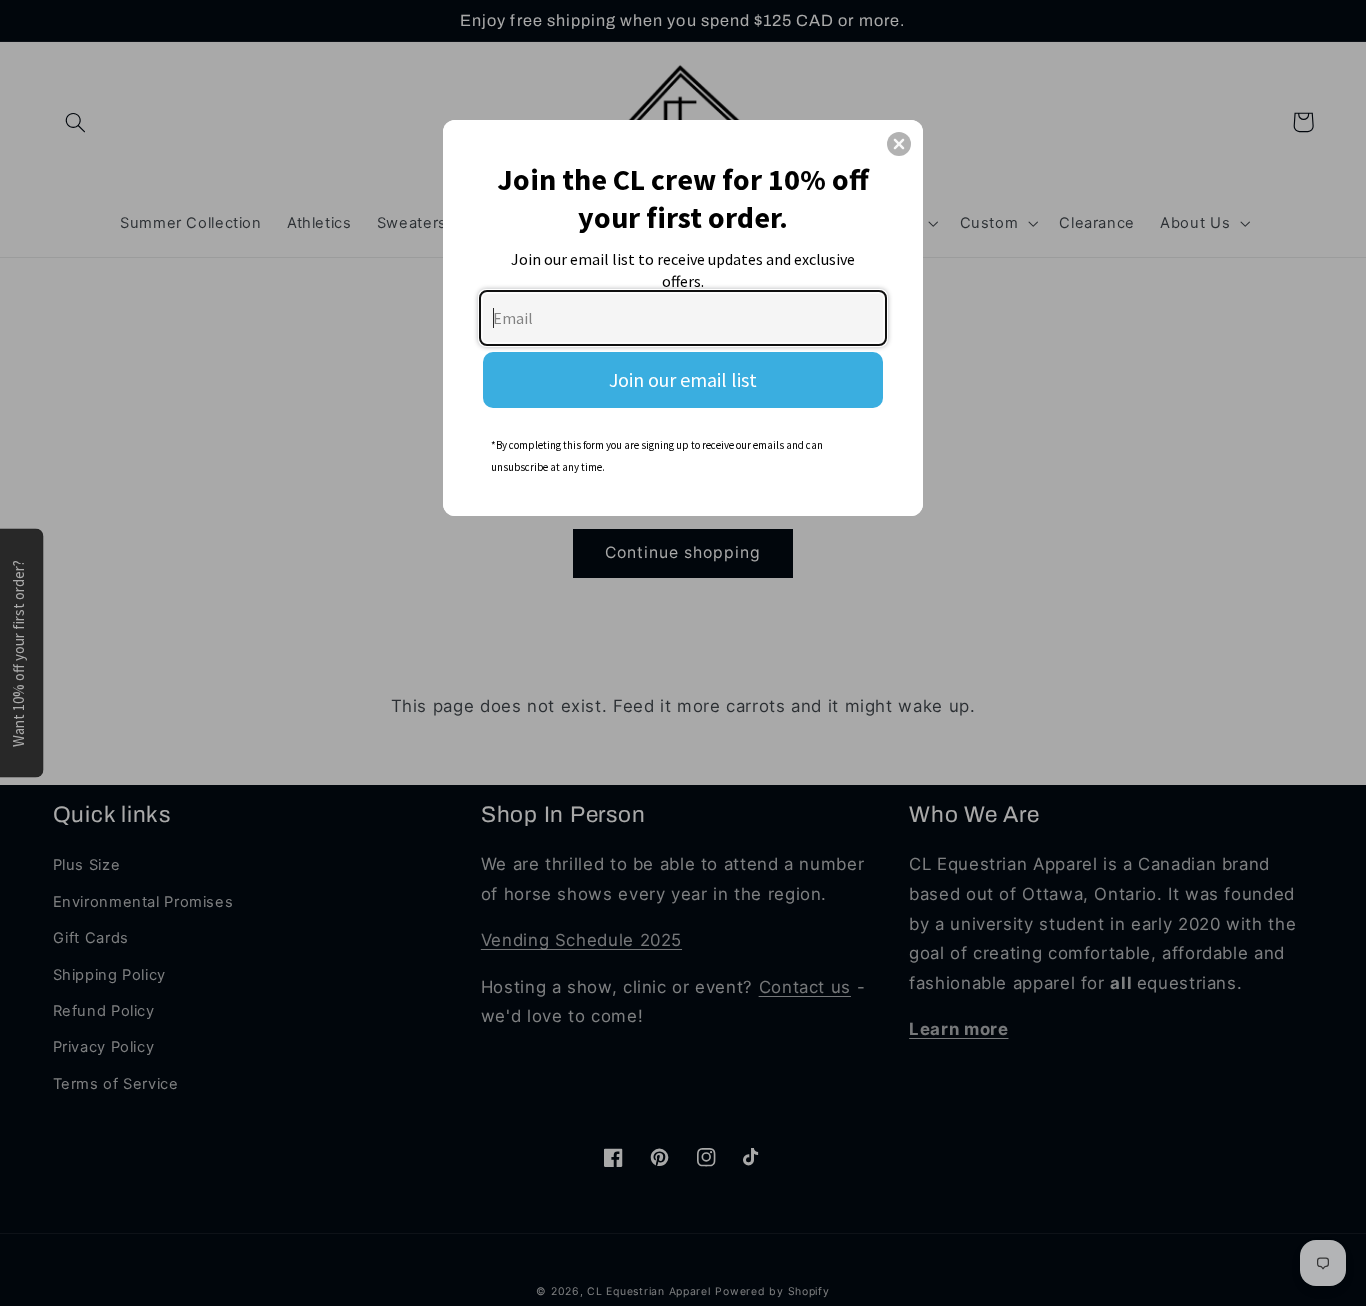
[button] (899, 144)
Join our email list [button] (683, 379)
